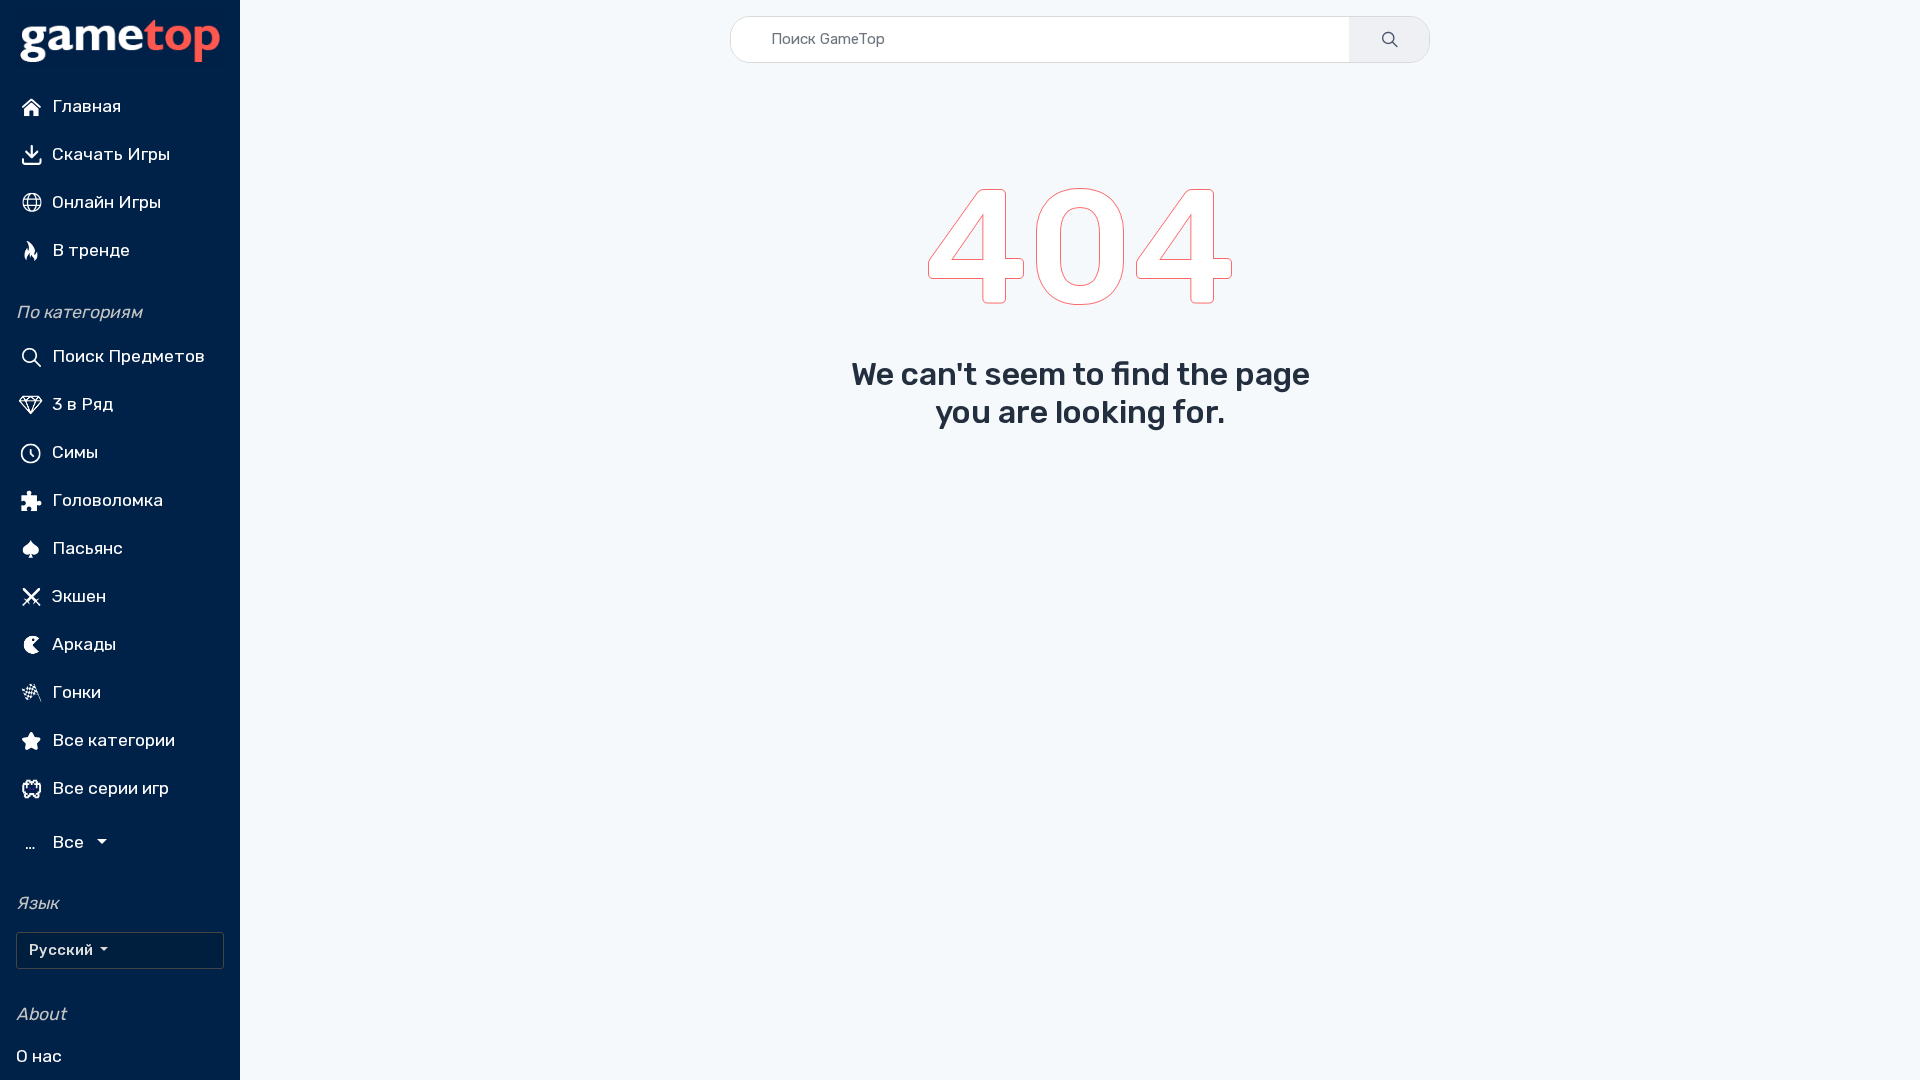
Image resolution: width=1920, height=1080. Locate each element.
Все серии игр (108, 788)
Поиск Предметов (126, 356)
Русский (62, 950)
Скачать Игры (109, 154)
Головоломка (105, 500)
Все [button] (57, 842)
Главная (84, 106)
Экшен (77, 596)
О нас (39, 1056)
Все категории (111, 740)
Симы (73, 452)
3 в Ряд (80, 404)
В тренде (89, 250)
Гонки (74, 692)
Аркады (82, 644)
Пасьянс (85, 548)
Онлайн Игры (104, 202)
